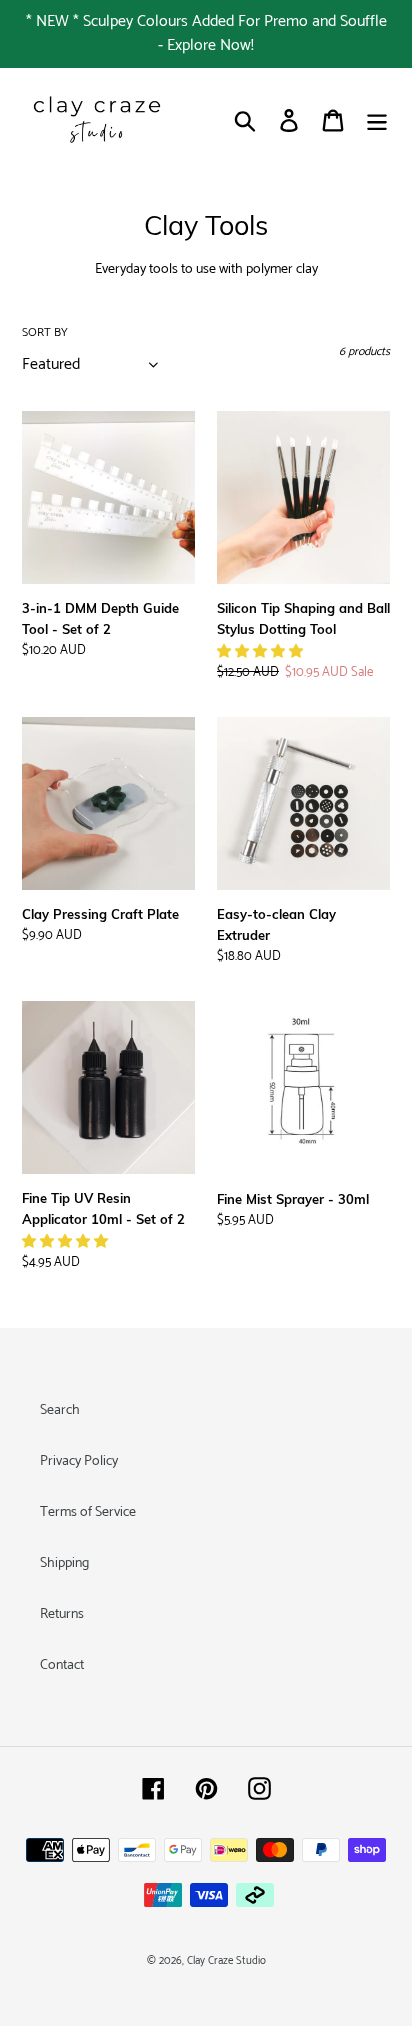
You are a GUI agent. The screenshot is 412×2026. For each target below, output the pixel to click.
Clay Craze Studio (226, 1961)
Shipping (64, 1563)
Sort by (45, 333)
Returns (62, 1614)
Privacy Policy (79, 1461)
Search (60, 1410)
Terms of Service (88, 1512)
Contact (62, 1665)
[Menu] (377, 120)
